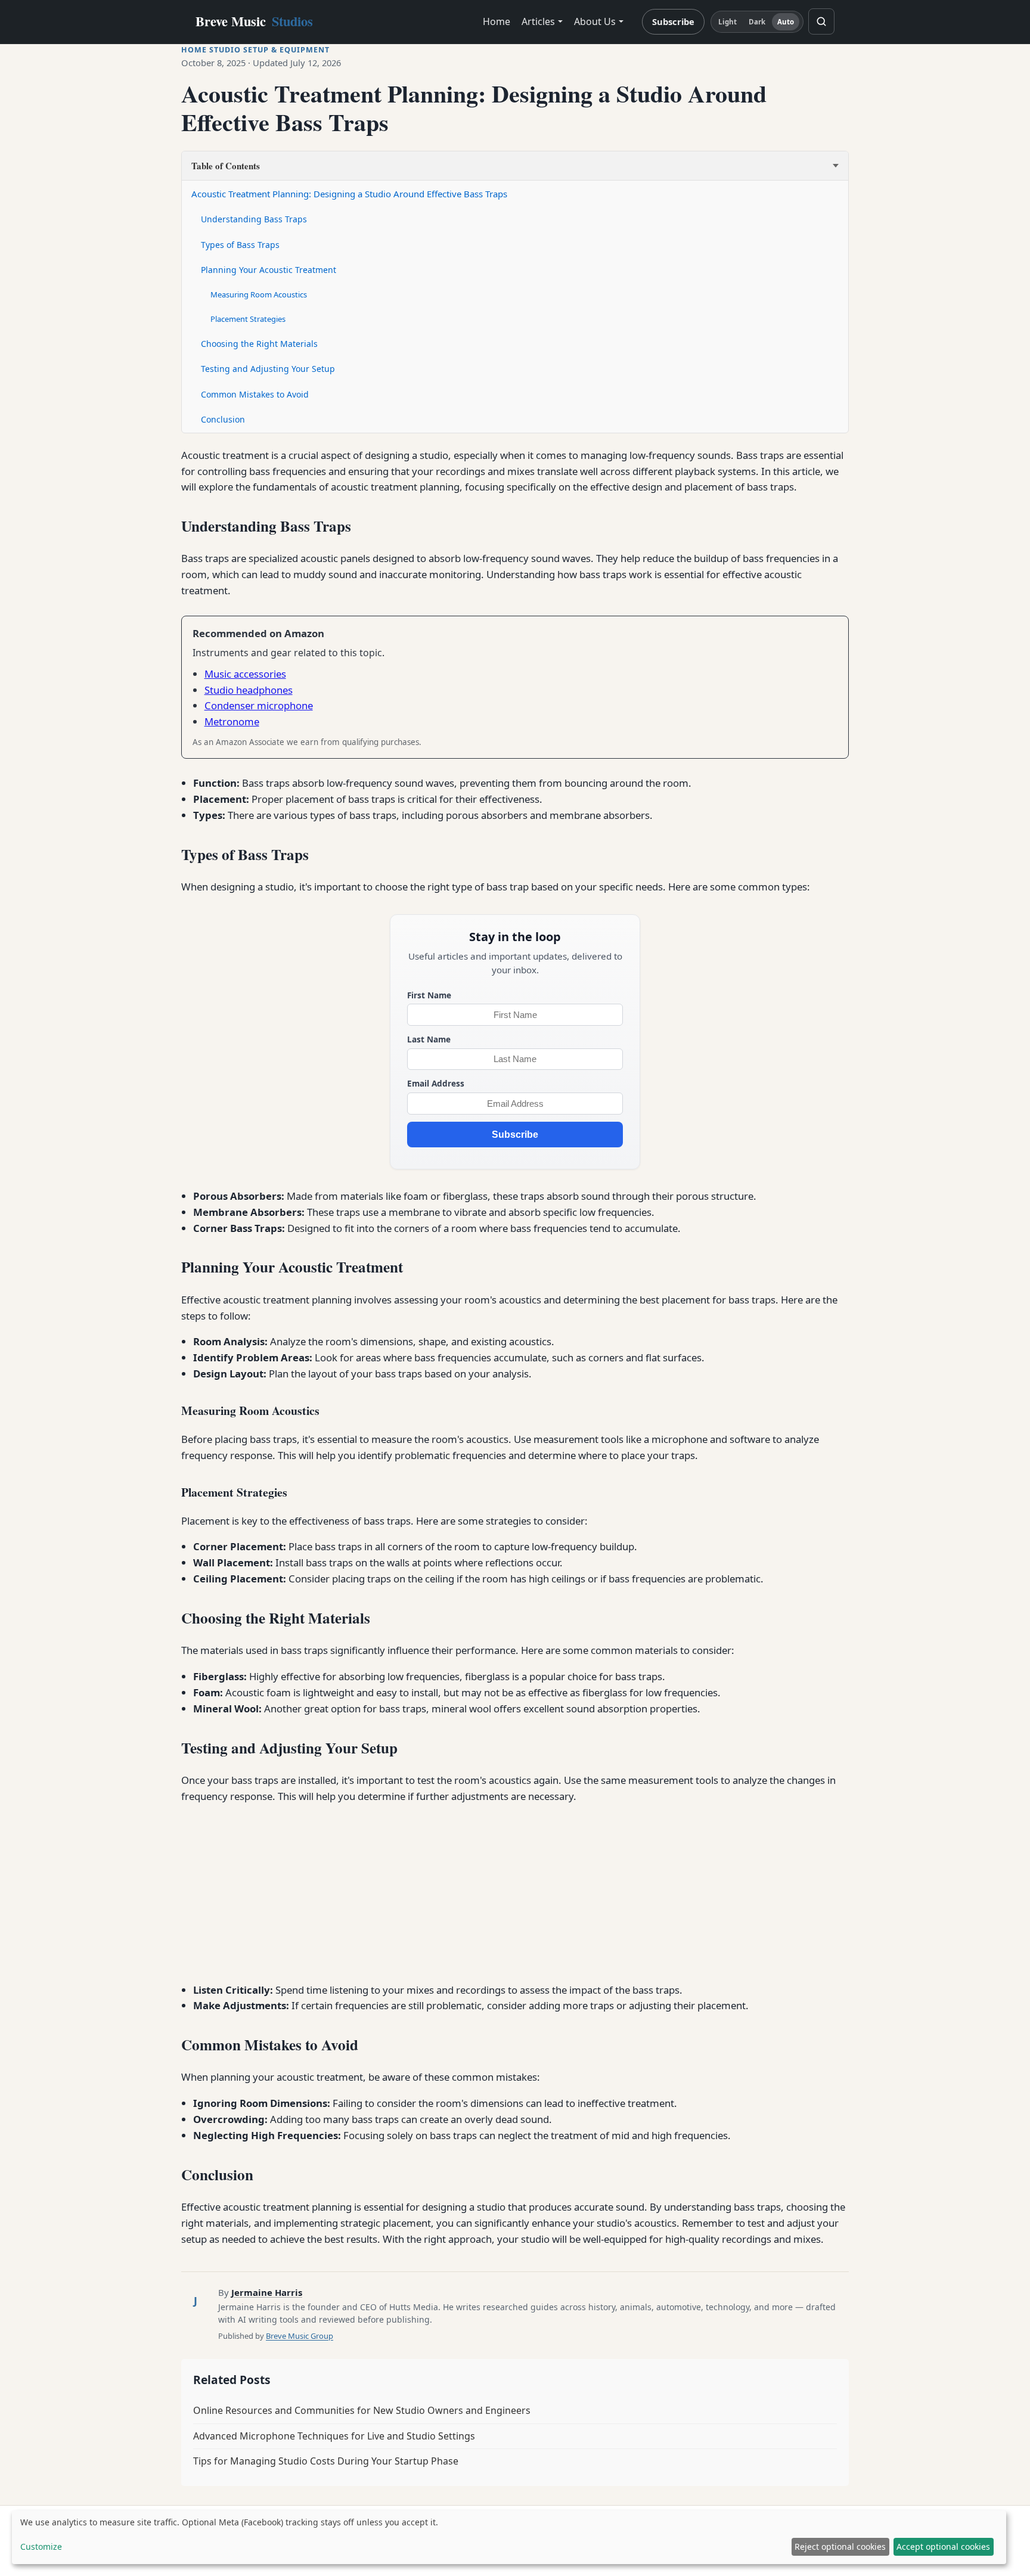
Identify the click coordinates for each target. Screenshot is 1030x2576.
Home (497, 21)
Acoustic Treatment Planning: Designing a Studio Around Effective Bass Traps (349, 194)
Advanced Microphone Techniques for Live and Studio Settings (334, 2436)
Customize (41, 2546)
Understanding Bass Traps (254, 219)
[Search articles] (821, 21)
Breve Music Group (300, 2336)
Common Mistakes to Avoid (255, 394)
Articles (538, 21)
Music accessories (245, 674)
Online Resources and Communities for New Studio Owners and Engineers (362, 2410)
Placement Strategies (248, 319)
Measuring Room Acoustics (259, 294)
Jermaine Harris (267, 2292)
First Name (429, 995)
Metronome (232, 721)
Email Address (436, 1083)
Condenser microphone (259, 705)
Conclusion (223, 419)
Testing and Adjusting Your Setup (268, 369)
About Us (595, 21)
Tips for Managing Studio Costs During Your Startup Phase (326, 2461)
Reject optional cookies (840, 2546)
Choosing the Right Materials (259, 344)
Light (728, 22)
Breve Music (254, 21)
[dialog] (509, 2537)
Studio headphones (249, 690)
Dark (757, 22)
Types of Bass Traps (240, 245)
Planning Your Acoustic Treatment (269, 270)
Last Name (429, 1039)
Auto (786, 22)
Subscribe (673, 21)
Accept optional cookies (943, 2546)
